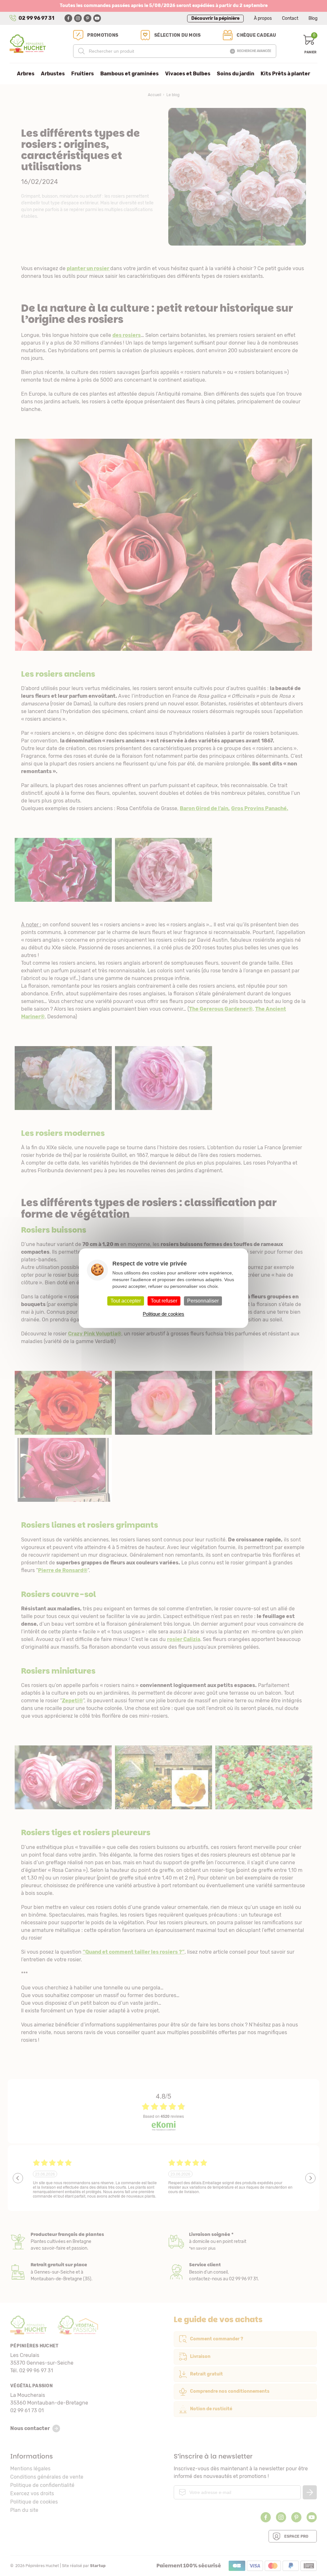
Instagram (78, 18)
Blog (313, 18)
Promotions (103, 35)
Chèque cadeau (256, 35)
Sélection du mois (177, 35)
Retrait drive (84, 2272)
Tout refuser (164, 1301)
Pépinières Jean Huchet (28, 44)
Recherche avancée (254, 51)
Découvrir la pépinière (215, 18)
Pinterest (87, 18)
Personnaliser (203, 1301)
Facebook (68, 18)
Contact (290, 18)
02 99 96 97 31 (36, 18)
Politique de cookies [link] (163, 1314)
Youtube (97, 18)
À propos (263, 18)
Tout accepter (126, 1301)
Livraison (243, 2242)
